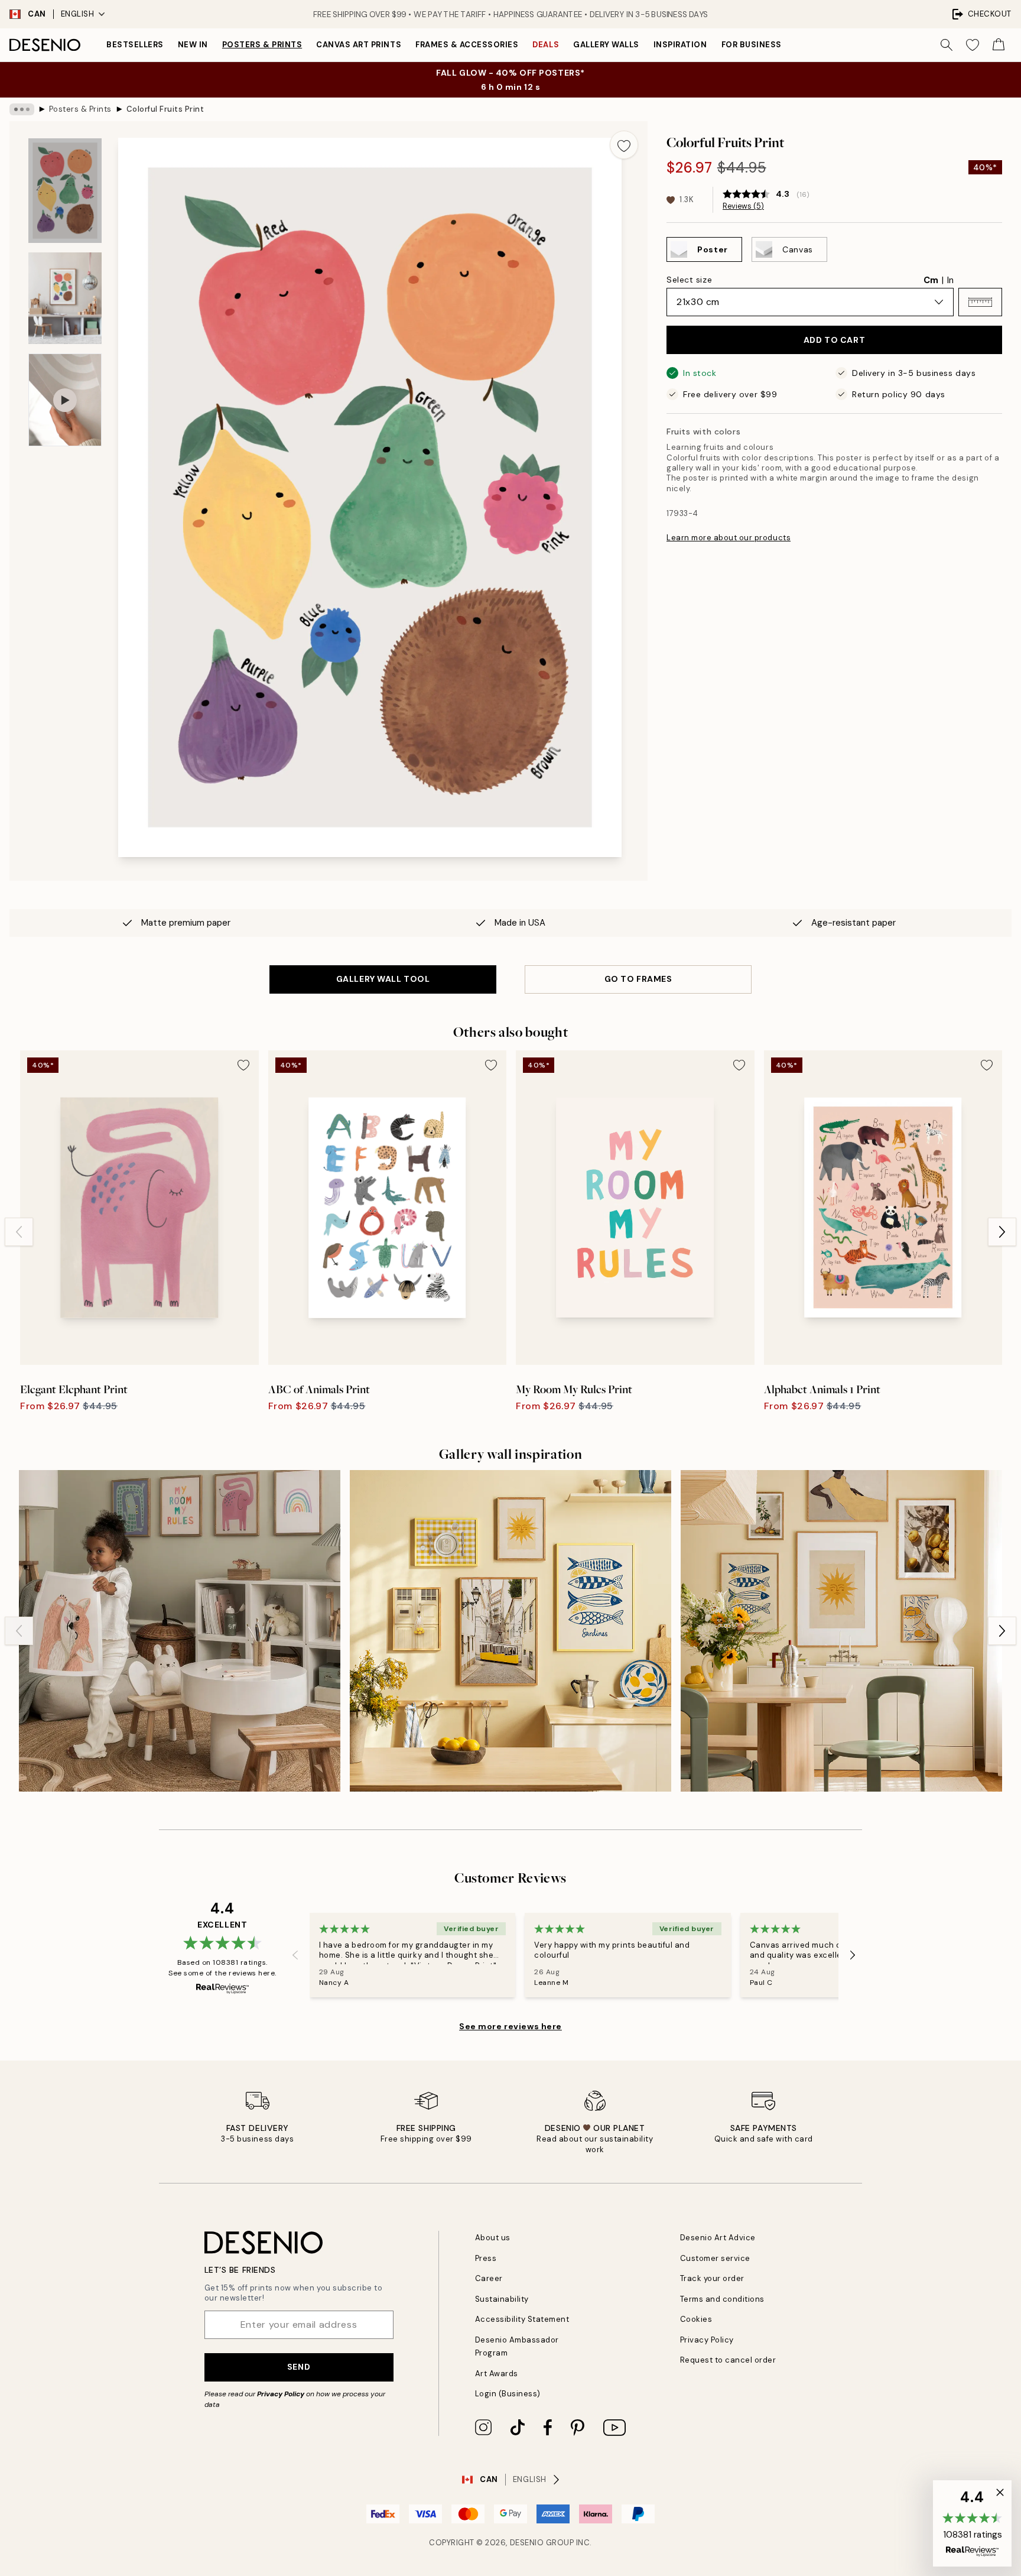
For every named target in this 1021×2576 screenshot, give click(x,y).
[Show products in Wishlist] (973, 45)
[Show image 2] (65, 298)
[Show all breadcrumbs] (22, 109)
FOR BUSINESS (752, 45)
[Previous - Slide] (19, 1232)
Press (486, 2258)
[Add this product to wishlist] (624, 145)
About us (493, 2238)
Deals (546, 45)
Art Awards (497, 2374)
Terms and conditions (722, 2299)
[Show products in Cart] (999, 45)
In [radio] (950, 280)
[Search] (947, 45)
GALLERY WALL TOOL (383, 979)
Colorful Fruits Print (165, 109)
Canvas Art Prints (359, 45)
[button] (980, 302)
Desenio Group (542, 2543)
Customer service (715, 2258)
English (78, 14)
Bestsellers (135, 45)
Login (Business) (508, 2394)
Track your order (712, 2278)
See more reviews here (510, 2026)
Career (489, 2278)
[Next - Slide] (1002, 1232)
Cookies (696, 2319)
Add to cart (834, 340)
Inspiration (680, 45)
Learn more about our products (729, 538)
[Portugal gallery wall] (510, 1631)
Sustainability (502, 2299)
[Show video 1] (65, 400)
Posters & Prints (262, 45)
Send (299, 2367)
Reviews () (743, 206)
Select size (689, 280)
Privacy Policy (281, 2394)
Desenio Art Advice (718, 2238)
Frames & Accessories (467, 45)
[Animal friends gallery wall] (180, 1631)
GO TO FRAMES (638, 979)
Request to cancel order (728, 2360)
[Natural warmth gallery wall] (841, 1631)
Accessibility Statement (522, 2319)
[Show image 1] (65, 191)
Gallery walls (606, 45)
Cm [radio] (931, 280)
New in (193, 45)
